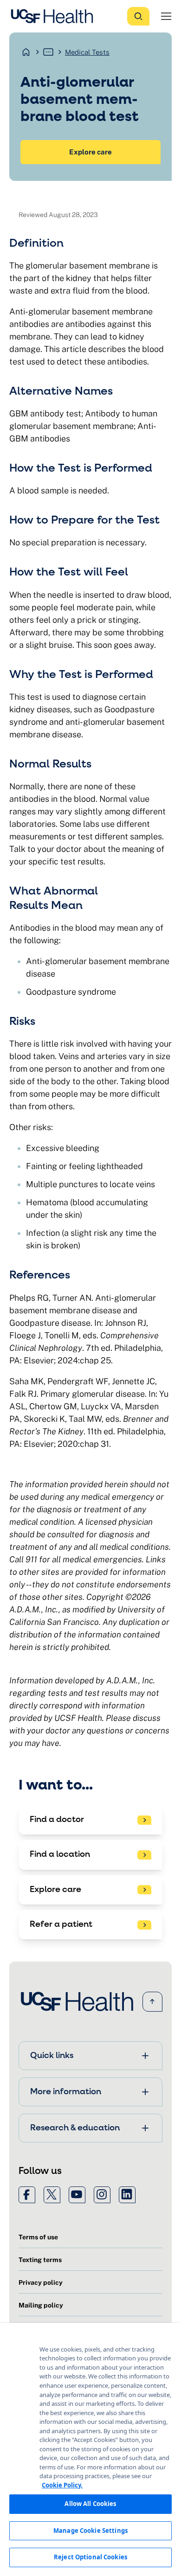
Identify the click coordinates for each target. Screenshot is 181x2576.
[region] (90, 2449)
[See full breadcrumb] (48, 52)
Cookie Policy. (62, 2485)
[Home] (55, 16)
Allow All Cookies (90, 2504)
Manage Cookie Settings (90, 2531)
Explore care (90, 152)
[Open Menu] (166, 16)
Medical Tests (87, 52)
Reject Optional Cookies (90, 2557)
